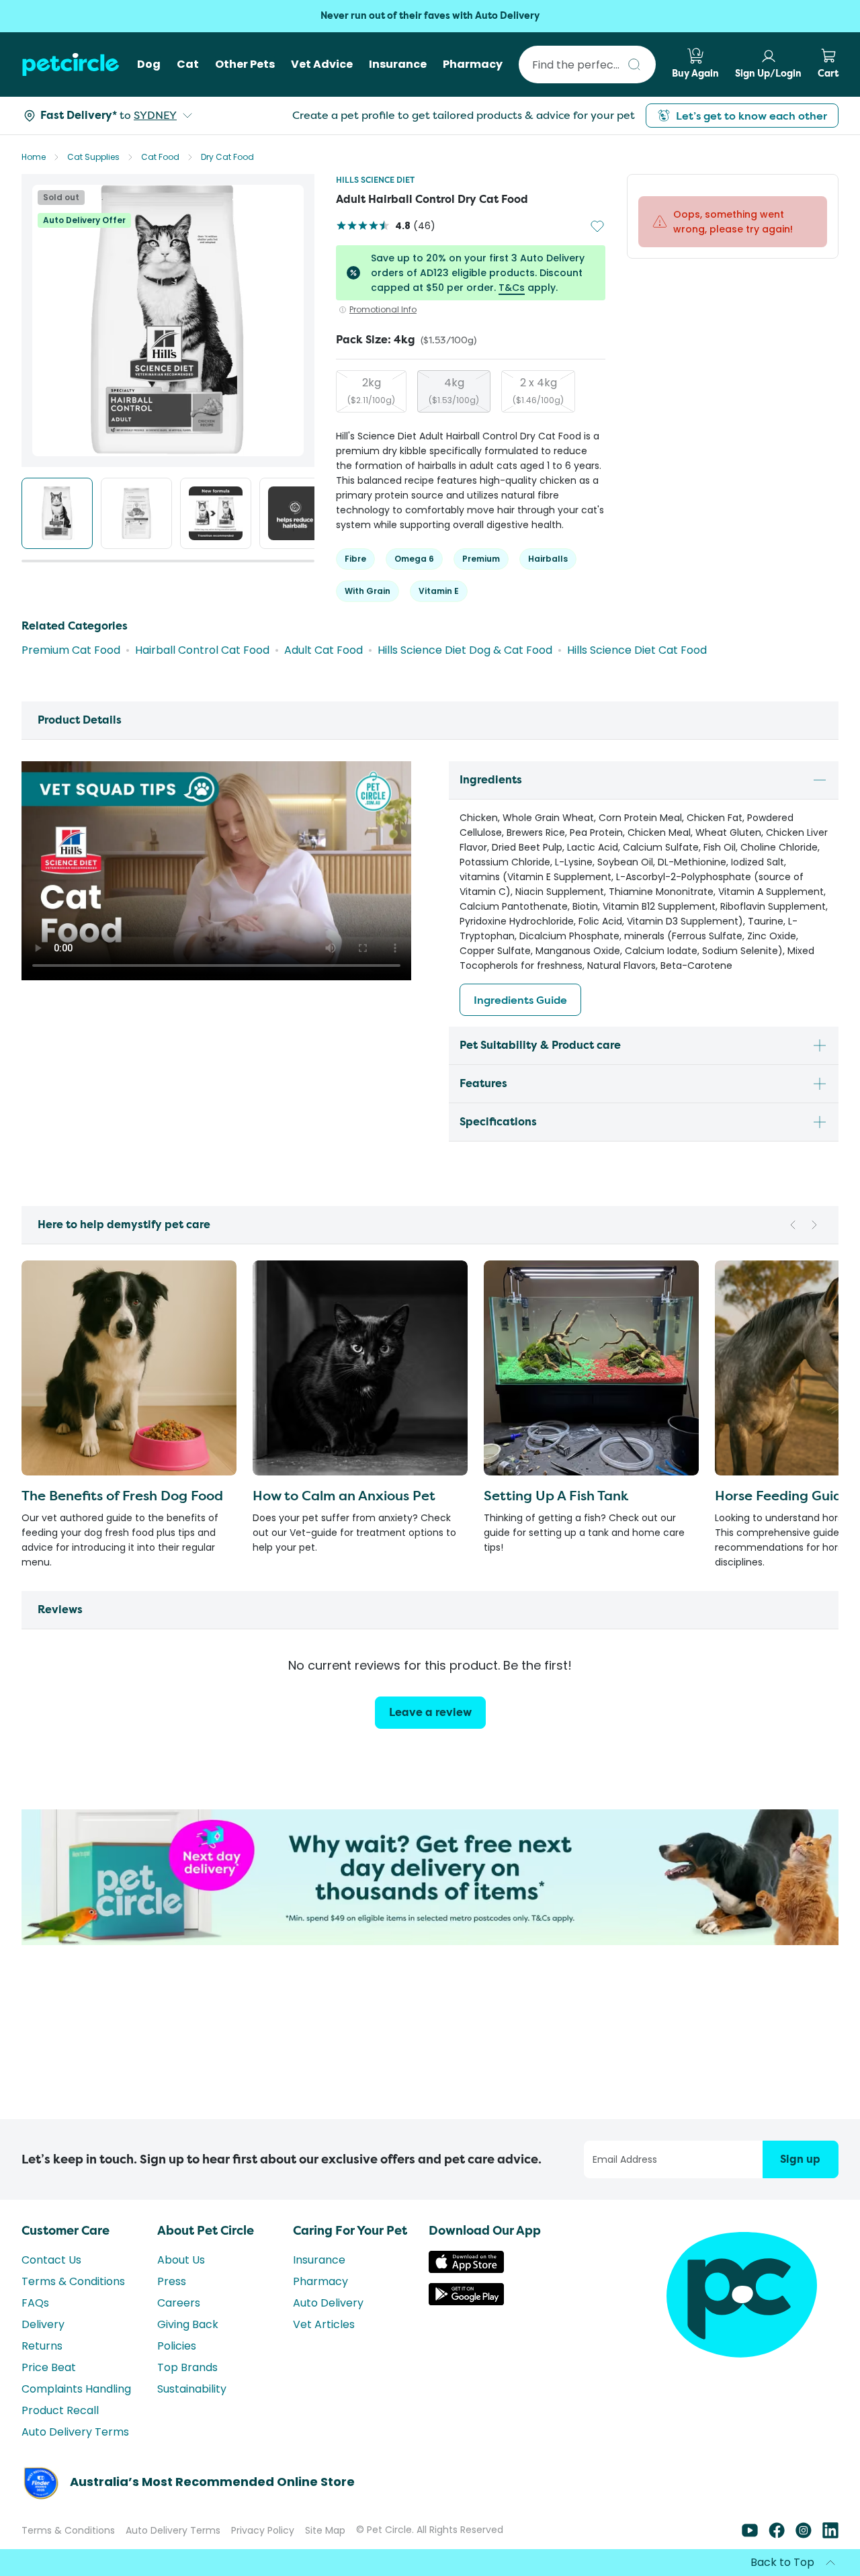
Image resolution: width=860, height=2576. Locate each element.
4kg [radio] (454, 390)
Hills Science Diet (375, 180)
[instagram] (804, 2535)
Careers (179, 2303)
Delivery (43, 2324)
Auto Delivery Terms (75, 2432)
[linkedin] (830, 2535)
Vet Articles (324, 2324)
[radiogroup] (471, 391)
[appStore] (466, 2269)
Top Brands (187, 2367)
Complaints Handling (76, 2389)
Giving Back (188, 2324)
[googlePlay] (466, 2302)
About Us (181, 2260)
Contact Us (51, 2260)
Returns (42, 2346)
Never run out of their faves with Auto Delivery (430, 16)
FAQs (35, 2303)
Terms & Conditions (73, 2281)
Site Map (325, 2530)
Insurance (319, 2260)
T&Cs (512, 288)
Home (34, 157)
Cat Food (160, 157)
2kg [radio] (371, 390)
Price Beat (49, 2367)
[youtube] (750, 2535)
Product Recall (60, 2410)
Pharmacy (320, 2281)
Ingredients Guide (520, 1000)
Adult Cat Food (324, 650)
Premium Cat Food (71, 650)
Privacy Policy (263, 2530)
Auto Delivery (328, 2303)
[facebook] (777, 2535)
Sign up (800, 2159)
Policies (177, 2346)
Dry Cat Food (227, 157)
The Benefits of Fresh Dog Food (122, 1495)
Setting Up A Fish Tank (556, 1495)
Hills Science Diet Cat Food (637, 650)
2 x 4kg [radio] (538, 390)
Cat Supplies (93, 157)
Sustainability (192, 2389)
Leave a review (430, 1712)
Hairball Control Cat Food (202, 650)
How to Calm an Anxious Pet (344, 1495)
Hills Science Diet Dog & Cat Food (465, 650)
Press (172, 2281)
